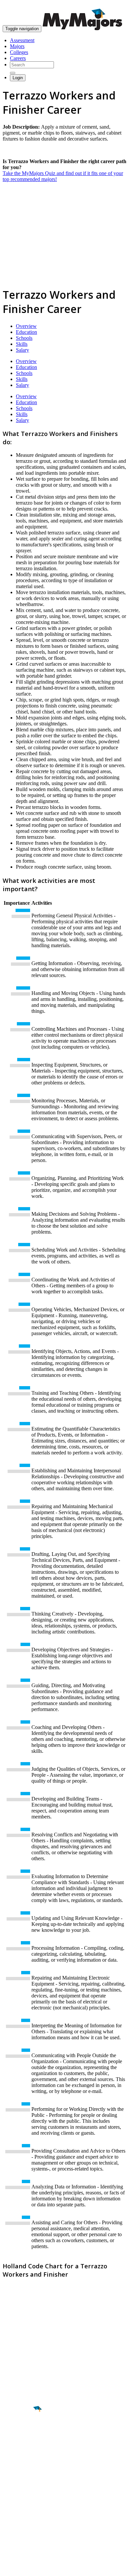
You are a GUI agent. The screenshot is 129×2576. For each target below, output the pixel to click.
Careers (18, 58)
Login (18, 78)
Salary (22, 350)
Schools (24, 338)
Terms (9, 2568)
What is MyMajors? (23, 2499)
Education (26, 332)
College (20, 2446)
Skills (22, 344)
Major (18, 2432)
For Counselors (19, 2505)
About (11, 2485)
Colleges (19, 52)
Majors (17, 46)
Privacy (27, 2568)
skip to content (113, 5)
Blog (8, 2528)
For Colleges (16, 2511)
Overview (26, 326)
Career (20, 2460)
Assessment (22, 40)
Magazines (14, 2516)
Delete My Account (23, 2522)
